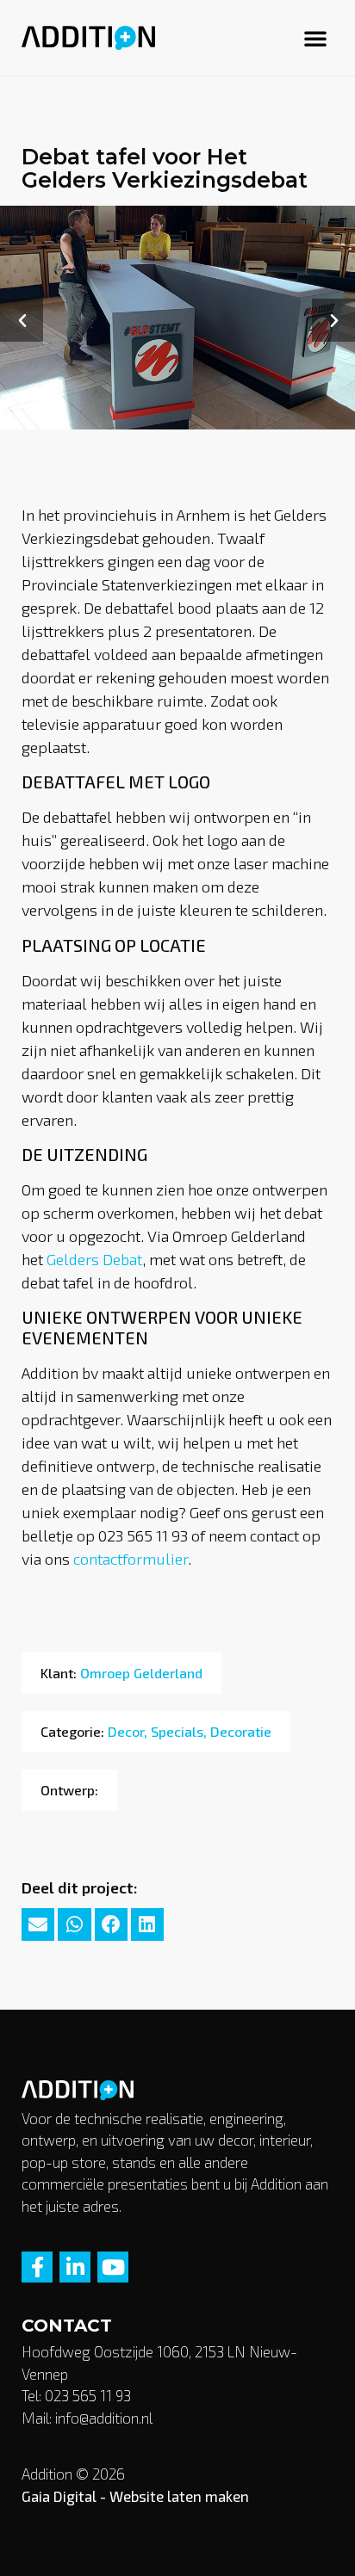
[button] (315, 38)
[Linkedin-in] (75, 2267)
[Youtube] (113, 2267)
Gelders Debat (94, 1259)
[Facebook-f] (37, 2267)
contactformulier (131, 1559)
